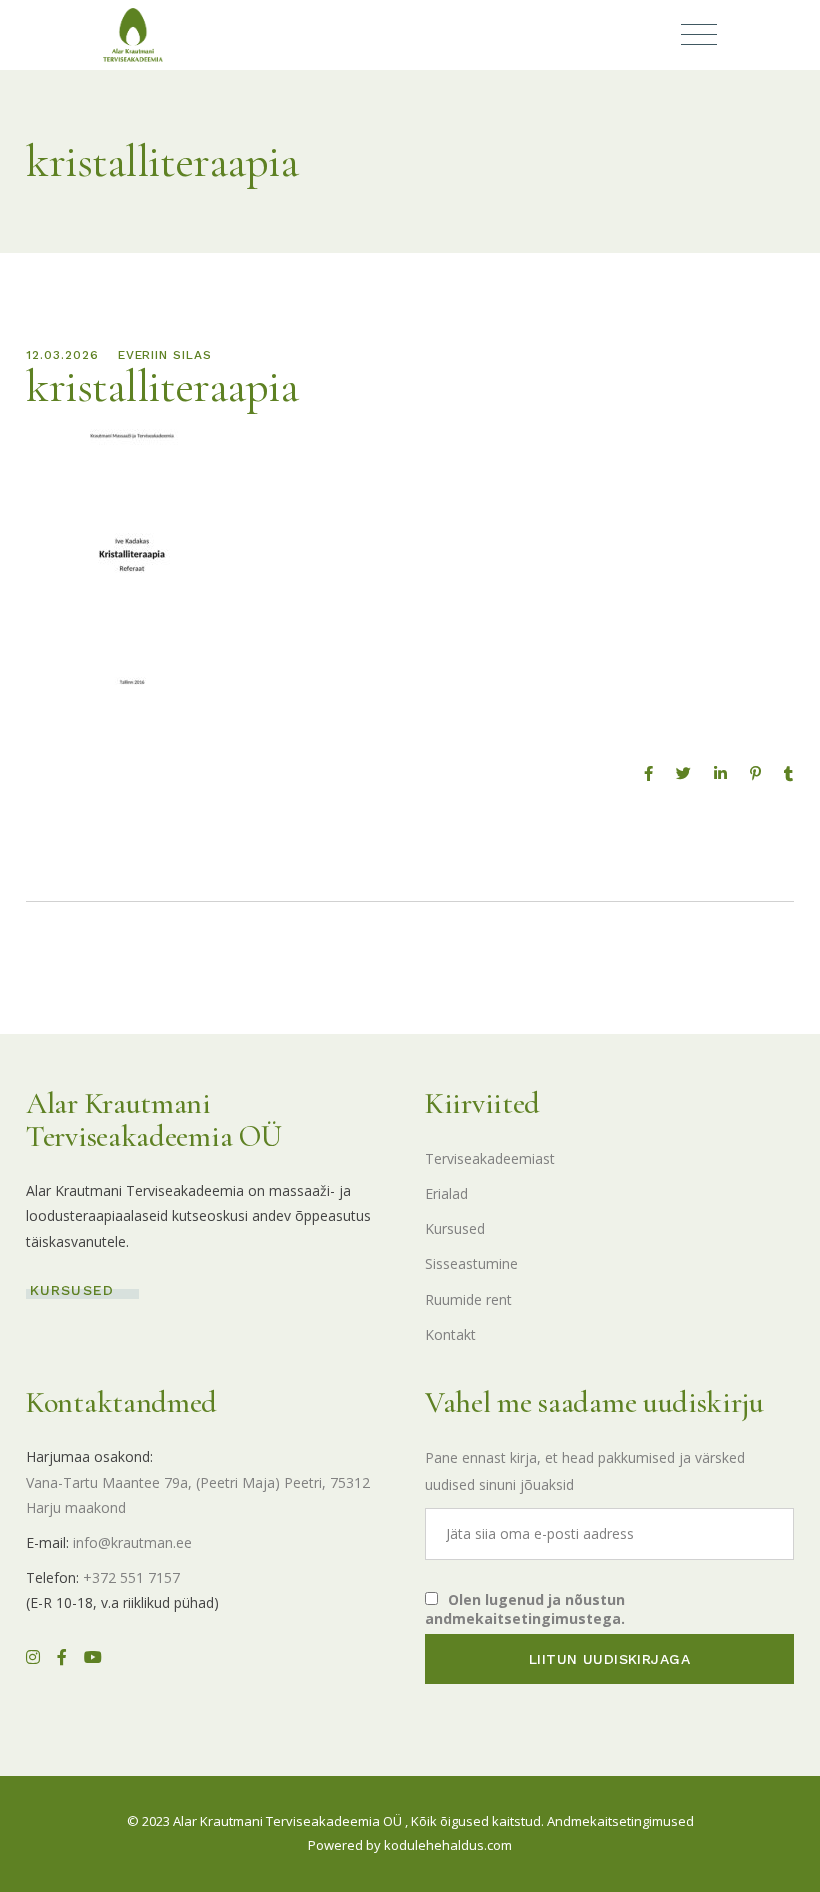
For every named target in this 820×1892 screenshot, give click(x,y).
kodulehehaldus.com (448, 1845)
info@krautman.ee (132, 1542)
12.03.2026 (62, 355)
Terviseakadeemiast (490, 1158)
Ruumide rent (468, 1299)
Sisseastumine (471, 1263)
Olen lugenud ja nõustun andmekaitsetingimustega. (525, 1609)
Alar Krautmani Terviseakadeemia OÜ (287, 1821)
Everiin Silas (165, 355)
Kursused (455, 1228)
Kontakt (450, 1334)
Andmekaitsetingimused (620, 1821)
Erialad (446, 1193)
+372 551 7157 (131, 1577)
